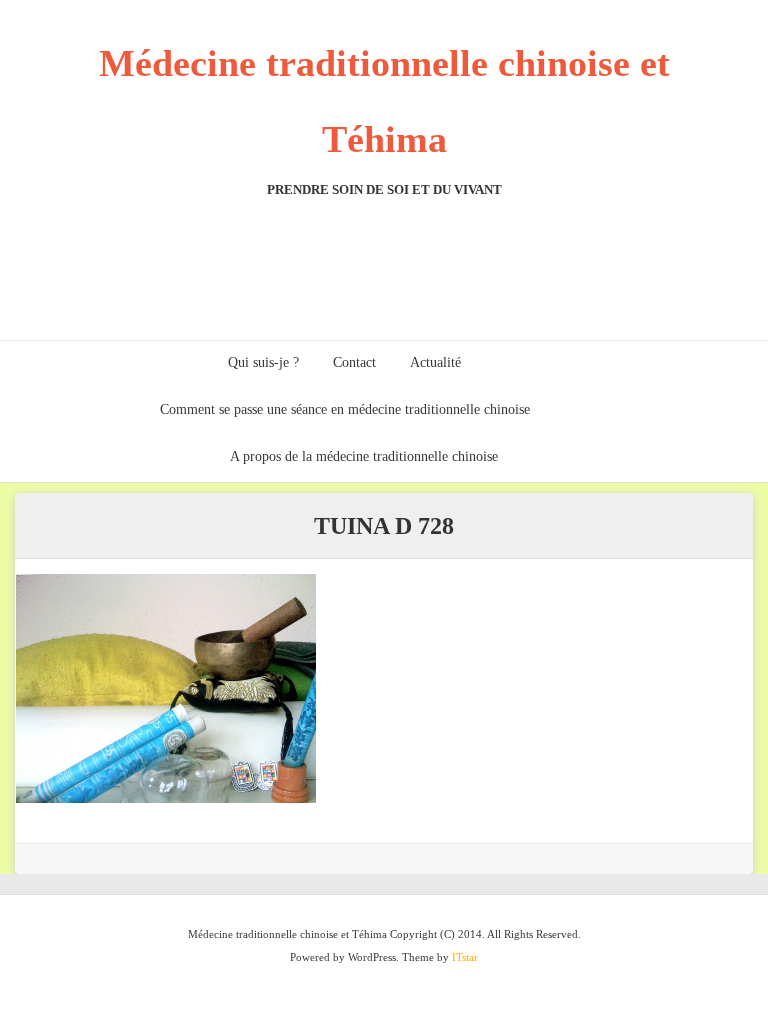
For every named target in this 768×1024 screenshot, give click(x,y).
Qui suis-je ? (263, 362)
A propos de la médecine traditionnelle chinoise (364, 456)
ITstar (465, 957)
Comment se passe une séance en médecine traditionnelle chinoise (345, 409)
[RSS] (731, 364)
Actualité (435, 362)
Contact (354, 362)
